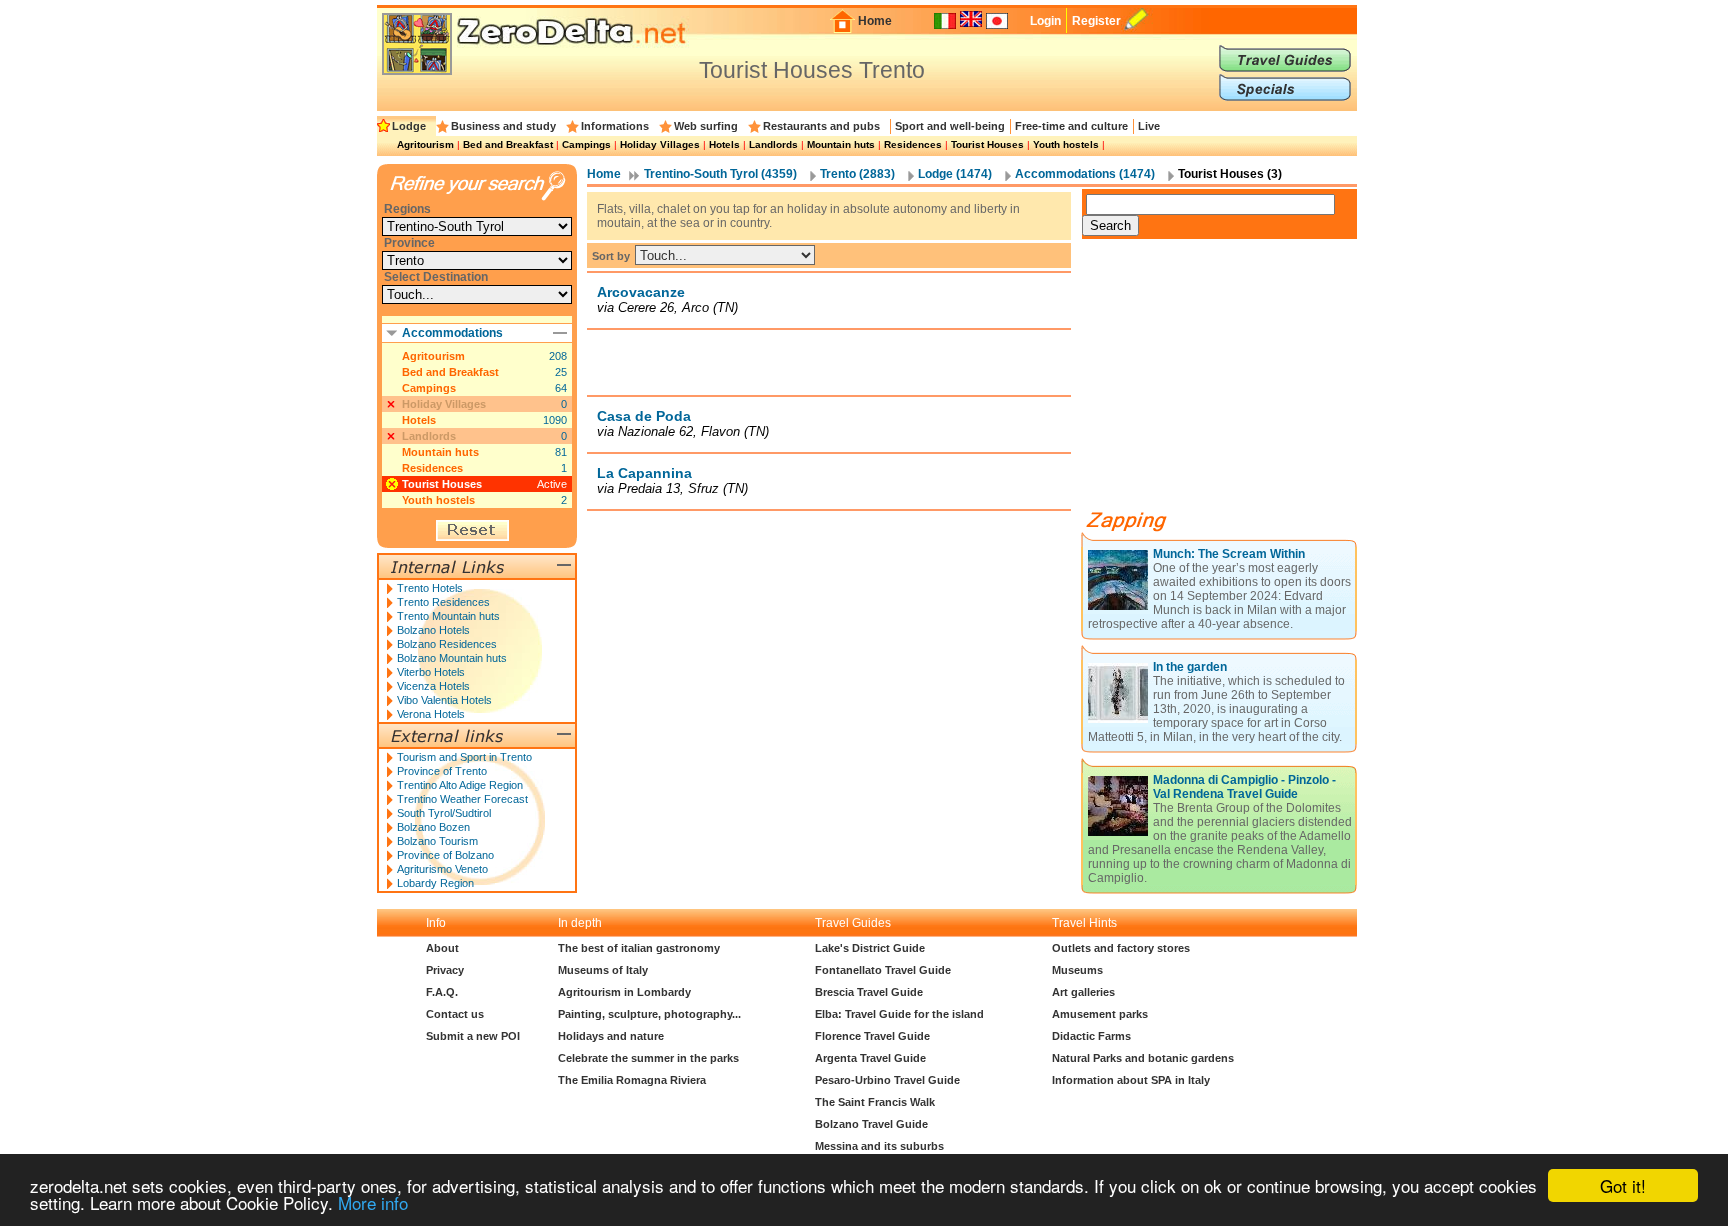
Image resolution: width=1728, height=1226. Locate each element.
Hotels (724, 144)
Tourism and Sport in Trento (464, 757)
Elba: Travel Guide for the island (899, 1014)
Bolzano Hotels (433, 630)
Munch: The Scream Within (1229, 554)
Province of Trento (442, 771)
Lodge (409, 126)
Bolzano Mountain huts (452, 658)
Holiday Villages (660, 144)
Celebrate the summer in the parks (648, 1058)
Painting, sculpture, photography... (649, 1014)
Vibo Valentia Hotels (444, 700)
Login (1045, 21)
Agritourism (425, 144)
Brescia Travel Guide (869, 992)
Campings (586, 144)
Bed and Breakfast (508, 144)
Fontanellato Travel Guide (883, 970)
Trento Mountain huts (448, 616)
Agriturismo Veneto (442, 869)
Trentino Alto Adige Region (460, 785)
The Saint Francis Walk (875, 1102)
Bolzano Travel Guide (871, 1124)
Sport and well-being (950, 126)
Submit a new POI (473, 1036)
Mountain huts (841, 144)
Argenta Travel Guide (870, 1058)
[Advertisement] (829, 362)
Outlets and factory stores (1121, 948)
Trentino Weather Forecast (462, 799)
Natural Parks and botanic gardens (1143, 1058)
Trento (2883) (857, 174)
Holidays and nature (611, 1036)
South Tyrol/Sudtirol (444, 813)
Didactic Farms (1091, 1036)
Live (1149, 126)
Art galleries (1083, 992)
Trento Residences (443, 602)
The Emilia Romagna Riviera (632, 1080)
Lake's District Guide (870, 948)
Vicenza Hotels (433, 686)
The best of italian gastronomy (639, 948)
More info (373, 1202)
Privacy (445, 970)
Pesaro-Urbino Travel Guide (887, 1080)
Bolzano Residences (447, 644)
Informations (615, 126)
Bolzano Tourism (437, 841)
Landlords (773, 144)
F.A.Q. (442, 992)
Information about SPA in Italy (1131, 1080)
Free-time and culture (1071, 126)
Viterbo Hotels (431, 672)
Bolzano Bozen (433, 827)
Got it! (1623, 1185)
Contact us (455, 1014)
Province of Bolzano (445, 855)
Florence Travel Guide (872, 1036)
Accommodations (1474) (1085, 174)
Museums (1077, 970)
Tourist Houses (987, 144)
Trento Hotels (430, 588)
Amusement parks (1100, 1014)
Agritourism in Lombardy (624, 992)
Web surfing (706, 126)
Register (1096, 21)
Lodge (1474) (955, 174)
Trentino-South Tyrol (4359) (720, 174)
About (442, 948)
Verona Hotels (431, 714)
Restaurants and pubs (821, 126)
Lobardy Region (435, 883)
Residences (913, 144)
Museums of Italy (603, 970)
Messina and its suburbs (879, 1146)
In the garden (1190, 667)
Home (875, 21)
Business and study (503, 126)
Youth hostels (1066, 144)
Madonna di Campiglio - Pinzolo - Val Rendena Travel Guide (1244, 787)
